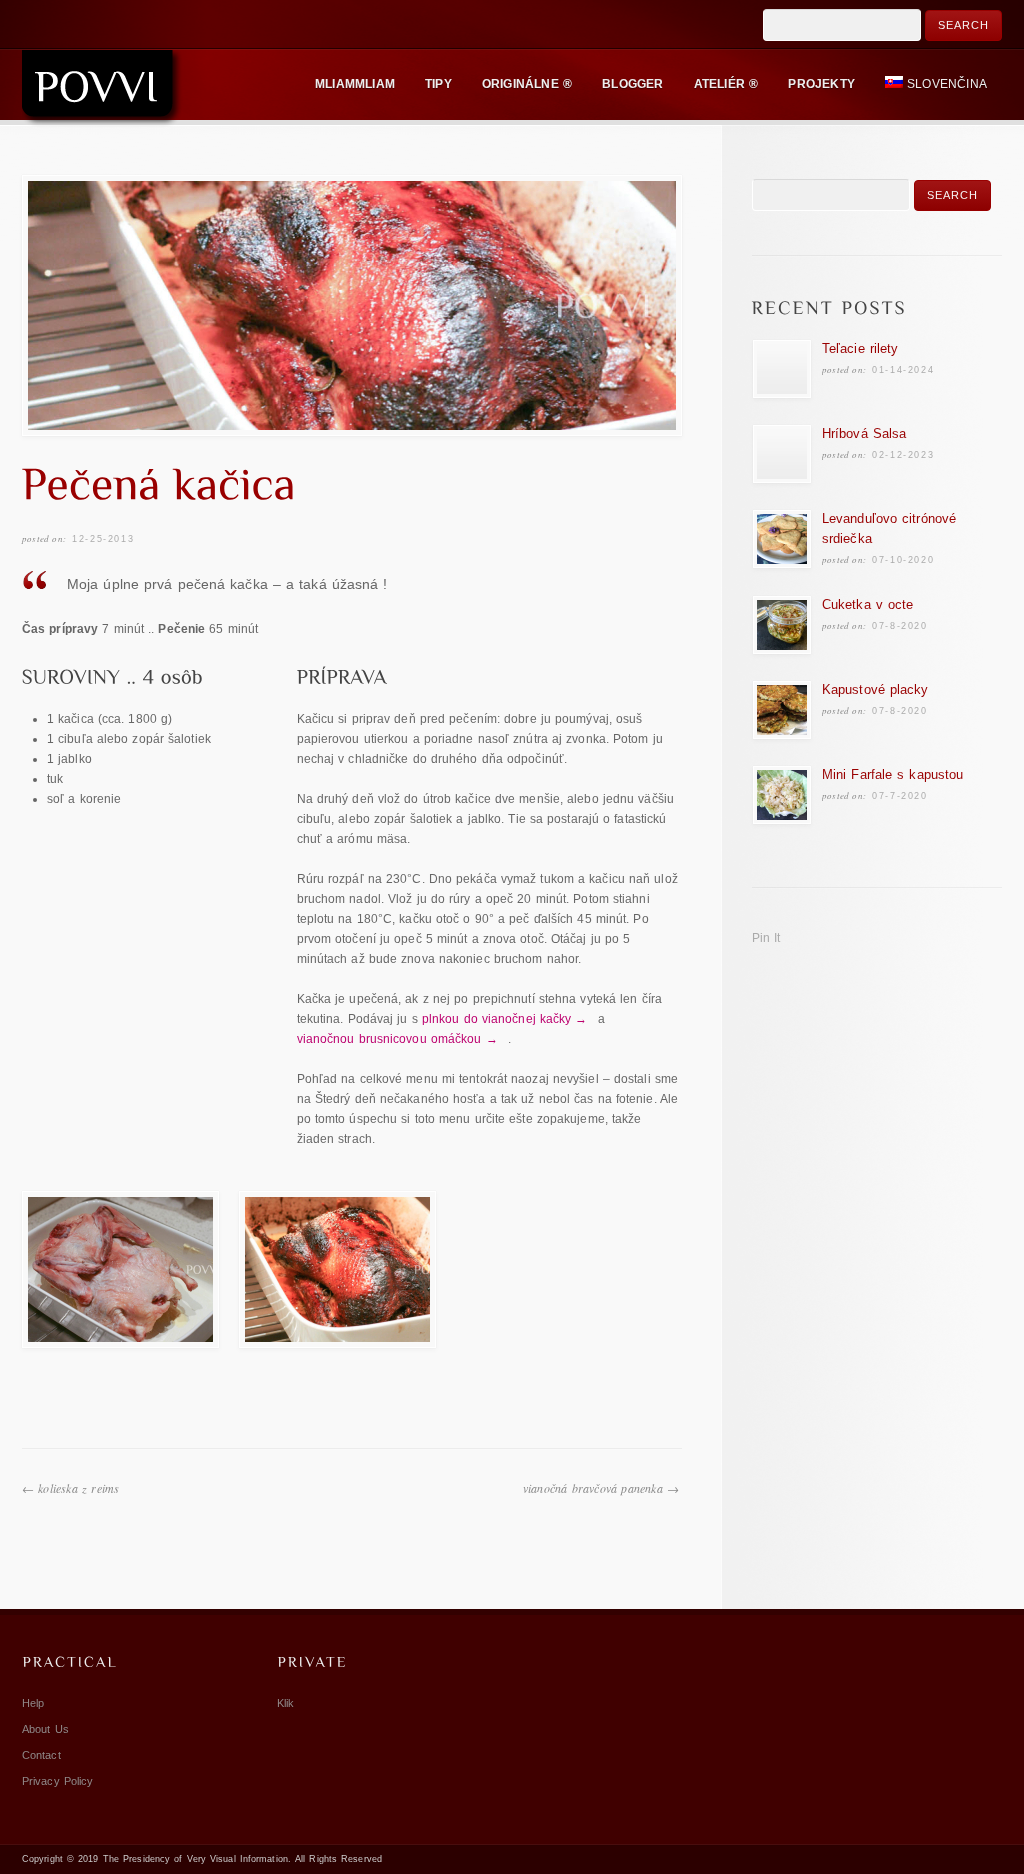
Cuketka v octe (867, 604)
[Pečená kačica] (352, 305)
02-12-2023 (903, 455)
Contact (41, 1755)
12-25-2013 (103, 539)
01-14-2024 (903, 370)
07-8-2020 (899, 626)
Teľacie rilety (860, 348)
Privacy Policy (57, 1781)
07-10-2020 (903, 560)
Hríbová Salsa (864, 433)
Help (33, 1703)
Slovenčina (947, 84)
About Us (45, 1729)
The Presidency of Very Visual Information (195, 1859)
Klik (285, 1703)
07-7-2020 (899, 796)
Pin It (766, 938)
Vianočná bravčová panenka (593, 1488)
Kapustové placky (875, 689)
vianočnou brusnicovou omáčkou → (397, 1039)
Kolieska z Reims (78, 1488)
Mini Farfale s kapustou (892, 774)
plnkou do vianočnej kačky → (505, 1019)
